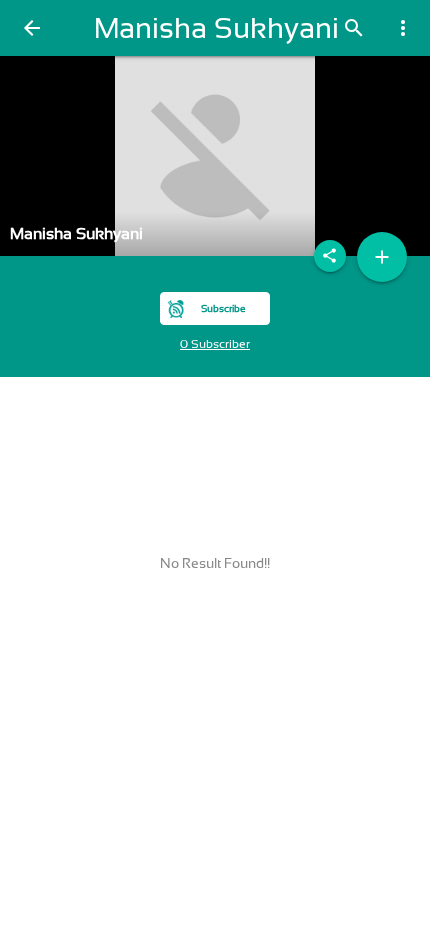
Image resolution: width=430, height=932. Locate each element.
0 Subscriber (215, 344)
